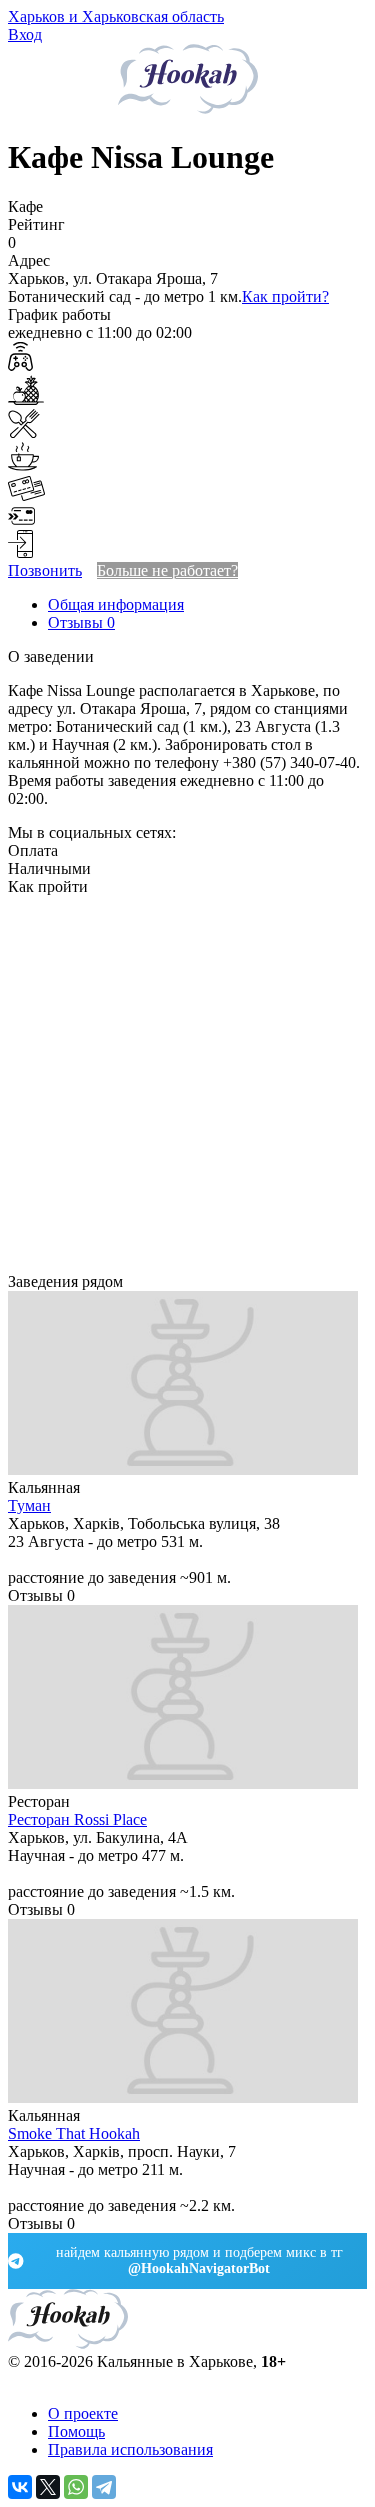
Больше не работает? (167, 570)
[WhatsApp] (76, 2487)
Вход (25, 34)
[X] (48, 2487)
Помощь (76, 2431)
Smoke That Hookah (74, 2133)
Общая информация (116, 604)
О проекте (83, 2413)
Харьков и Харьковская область (116, 16)
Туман (29, 1505)
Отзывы (81, 622)
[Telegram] (104, 2487)
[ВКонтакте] (20, 2487)
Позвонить (45, 570)
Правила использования (130, 2449)
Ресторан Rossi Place (77, 1819)
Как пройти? (285, 296)
